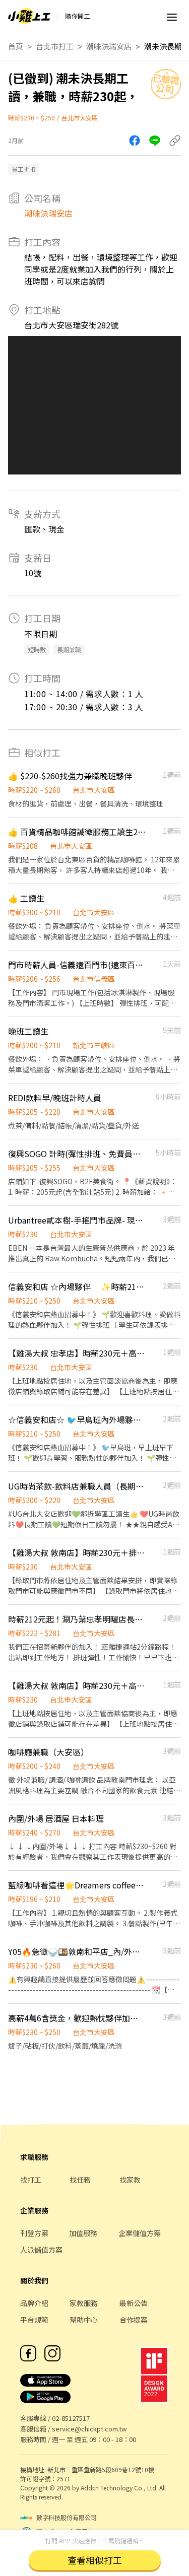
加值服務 (83, 2233)
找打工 (31, 2180)
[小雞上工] (29, 16)
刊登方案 (34, 2233)
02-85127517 (71, 2418)
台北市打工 (55, 46)
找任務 (80, 2180)
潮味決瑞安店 (109, 46)
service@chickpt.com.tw (89, 2429)
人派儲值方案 (41, 2250)
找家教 (130, 2180)
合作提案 (134, 2320)
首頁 (16, 46)
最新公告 (134, 2303)
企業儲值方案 (140, 2233)
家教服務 (84, 2303)
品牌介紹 (34, 2303)
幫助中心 (84, 2320)
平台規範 (34, 2320)
